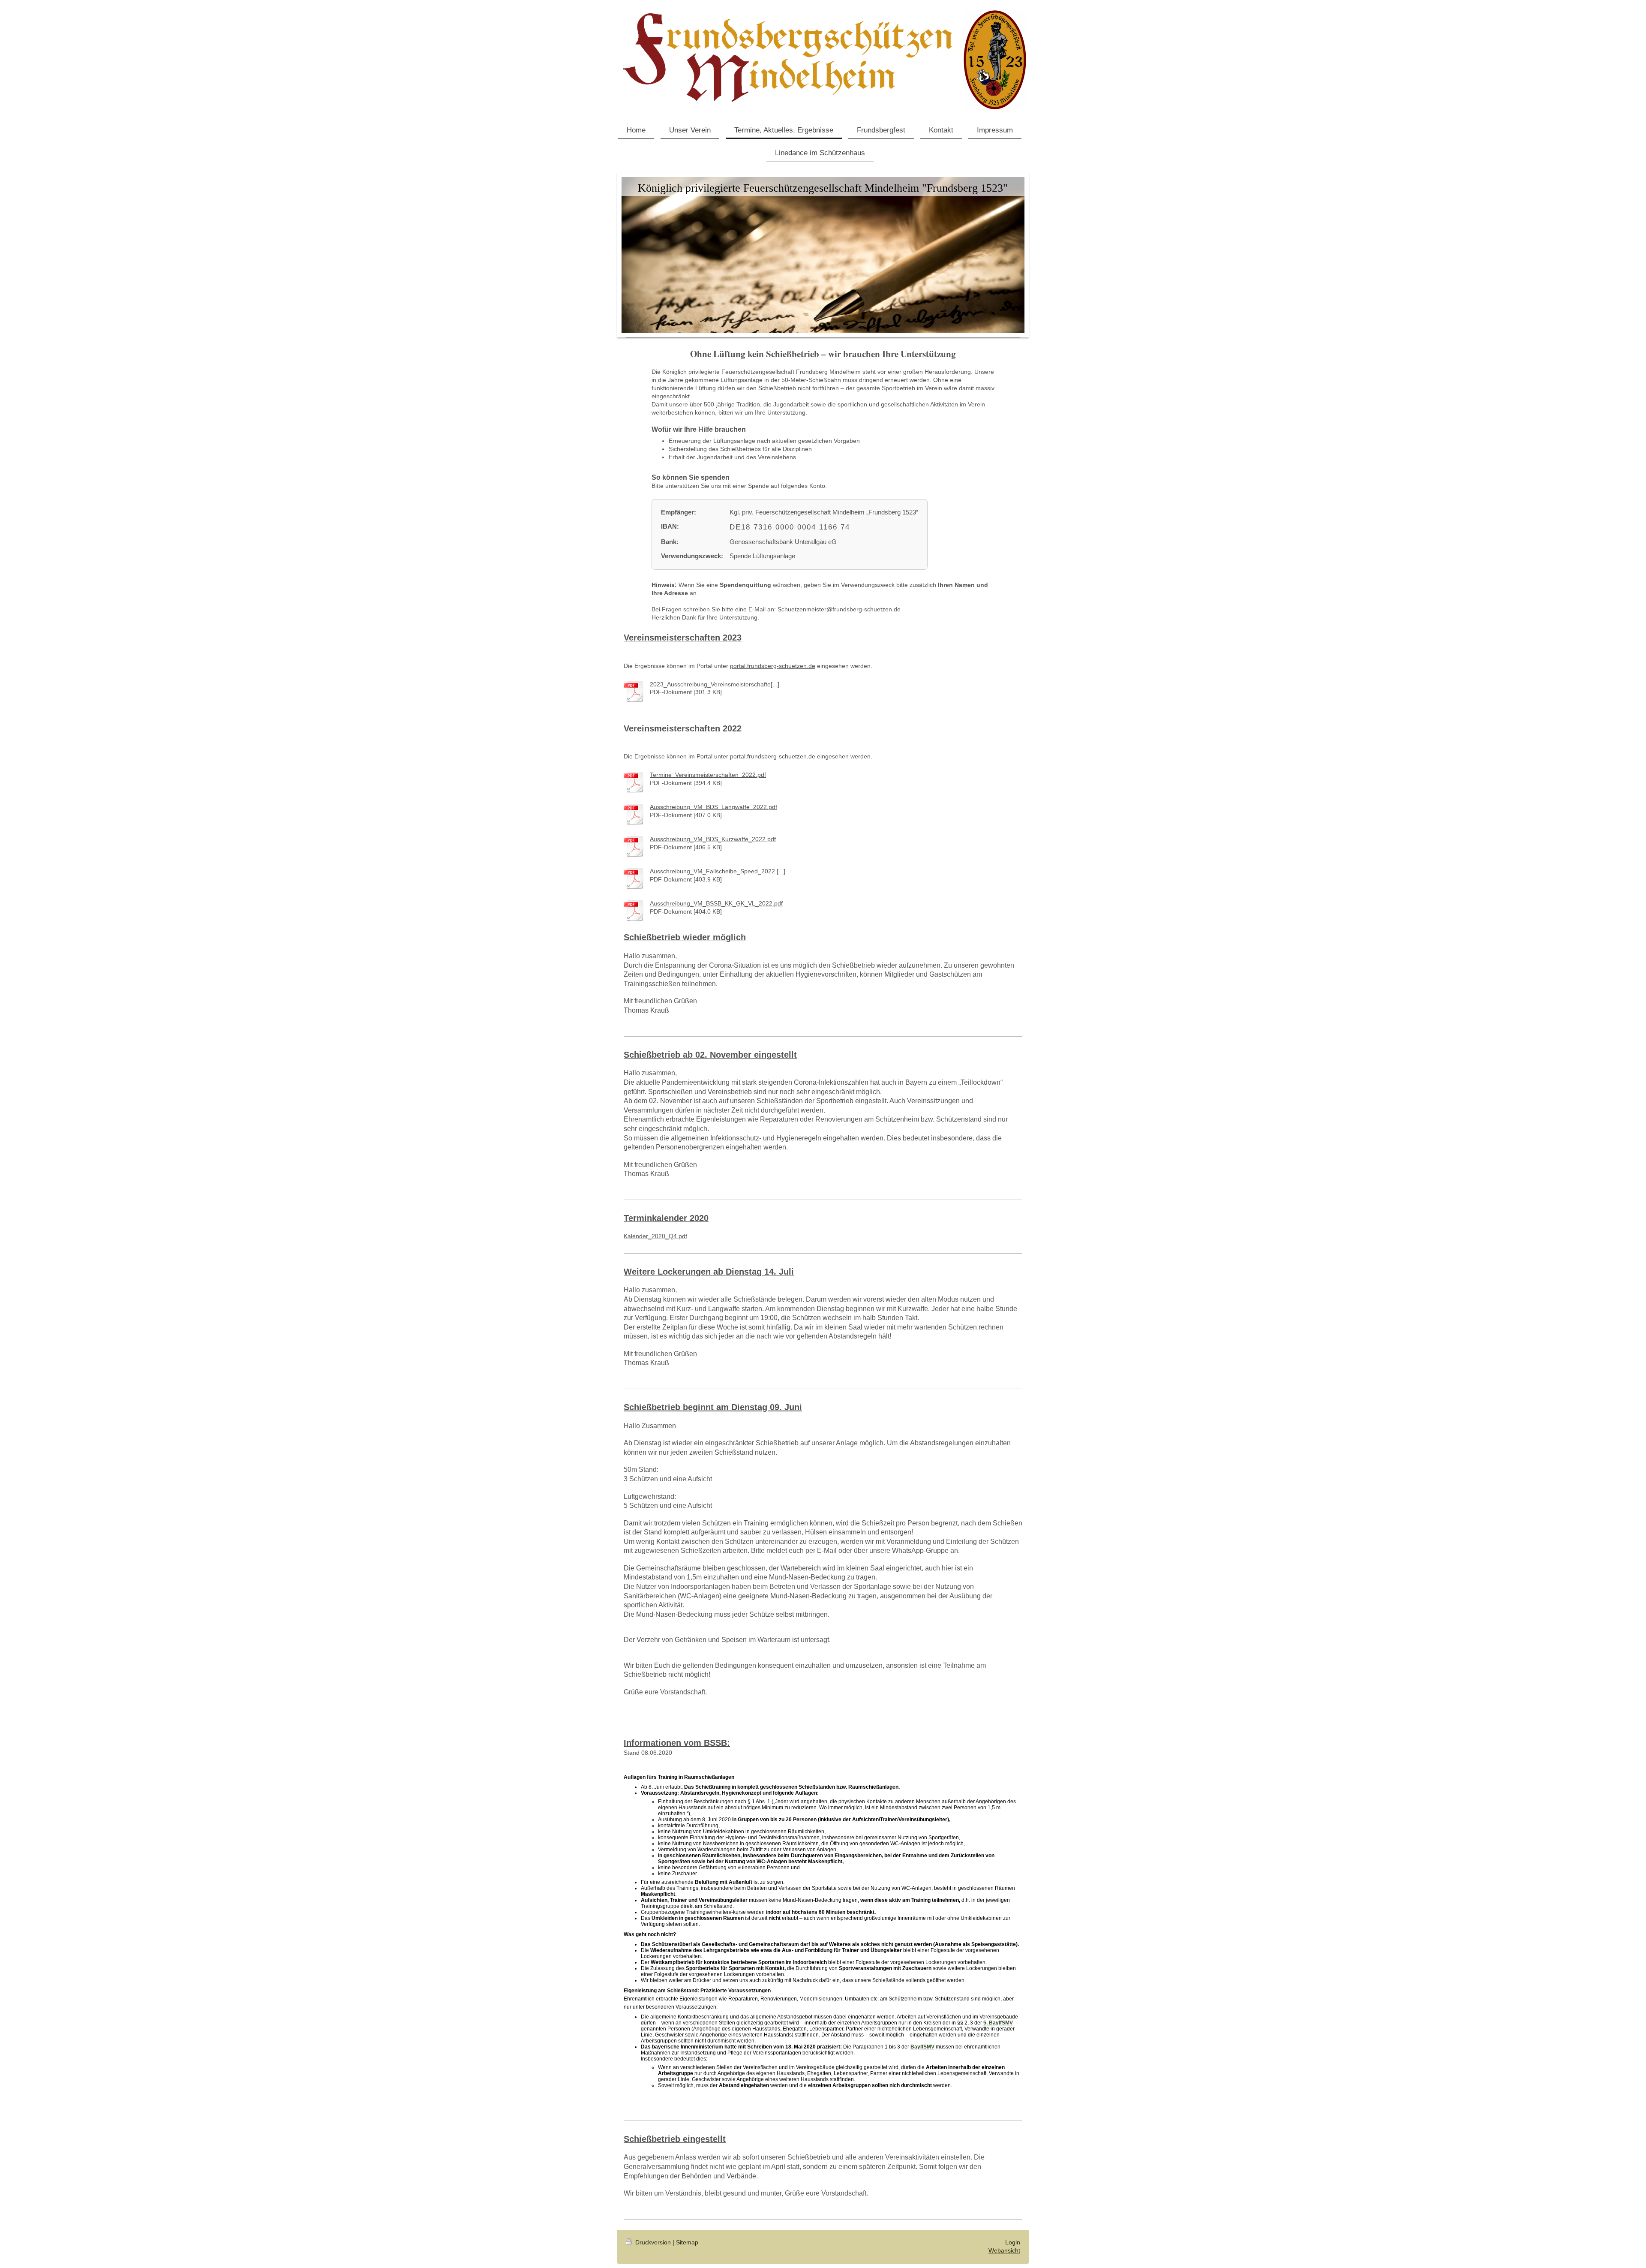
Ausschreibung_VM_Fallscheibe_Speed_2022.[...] (718, 871)
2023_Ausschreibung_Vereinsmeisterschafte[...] (715, 684)
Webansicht (1004, 2250)
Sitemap (687, 2242)
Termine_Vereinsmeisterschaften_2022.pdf (708, 775)
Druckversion (653, 2242)
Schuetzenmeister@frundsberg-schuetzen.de (839, 609)
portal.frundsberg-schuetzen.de (773, 666)
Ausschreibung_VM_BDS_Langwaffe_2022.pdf (713, 807)
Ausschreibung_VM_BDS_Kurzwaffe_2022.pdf (713, 839)
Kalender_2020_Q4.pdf (655, 1236)
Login (1013, 2242)
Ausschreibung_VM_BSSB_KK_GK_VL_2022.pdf (716, 903)
